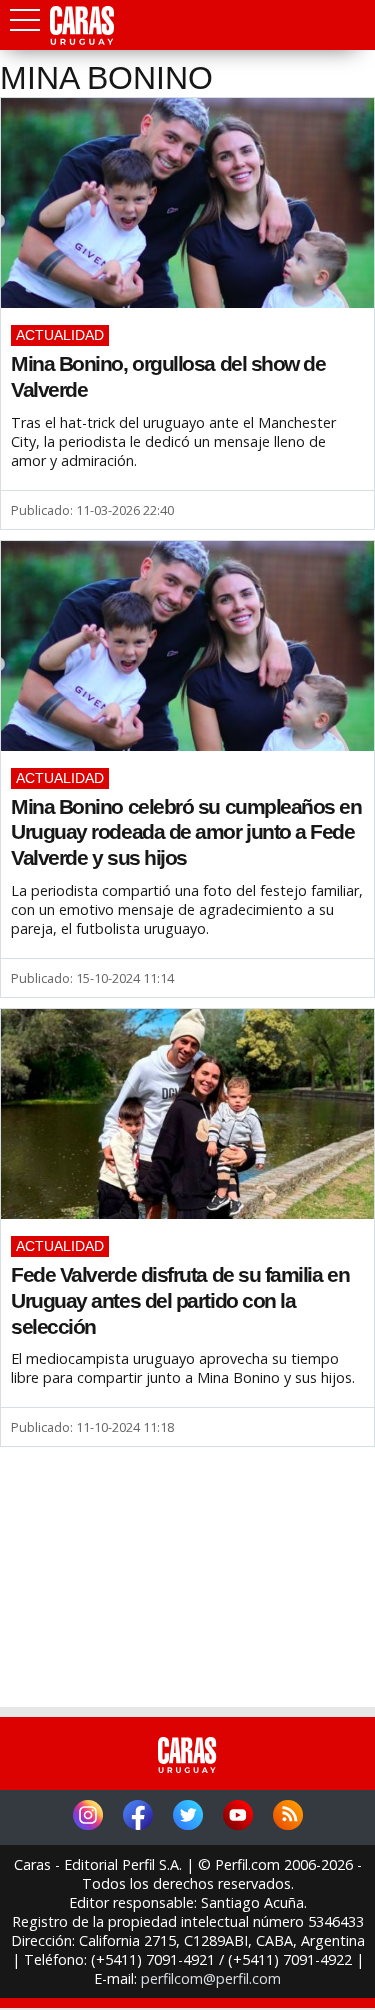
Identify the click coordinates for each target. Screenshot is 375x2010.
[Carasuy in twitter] (188, 1817)
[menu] (25, 26)
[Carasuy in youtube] (238, 1817)
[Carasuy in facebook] (138, 1817)
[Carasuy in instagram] (88, 1817)
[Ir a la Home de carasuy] (83, 41)
